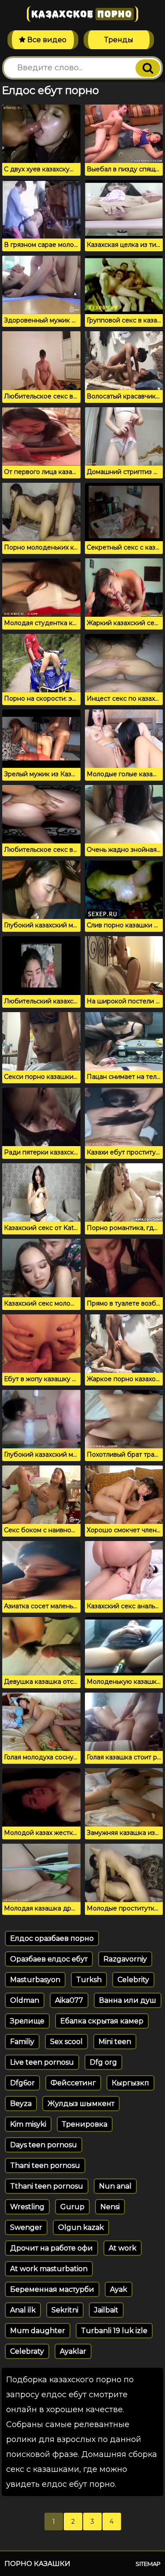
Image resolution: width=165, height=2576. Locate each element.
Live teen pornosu (42, 2062)
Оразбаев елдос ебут (49, 1959)
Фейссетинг (73, 2083)
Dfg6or (22, 2083)
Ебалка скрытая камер (102, 2021)
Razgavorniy (125, 1959)
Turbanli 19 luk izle (114, 2331)
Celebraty (27, 2351)
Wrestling (27, 2207)
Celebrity (133, 1980)
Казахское (82, 14)
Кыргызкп (130, 2083)
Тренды (119, 40)
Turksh (89, 1980)
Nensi (110, 2207)
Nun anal (115, 2186)
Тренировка (85, 2124)
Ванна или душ (128, 2000)
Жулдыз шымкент (81, 2104)
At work (123, 2248)
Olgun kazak (81, 2227)
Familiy (22, 2042)
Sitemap (148, 2564)
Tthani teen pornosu (47, 2186)
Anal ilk (23, 2310)
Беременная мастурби (52, 2289)
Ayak (119, 2289)
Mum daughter (38, 2331)
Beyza (21, 2104)
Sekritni (65, 2310)
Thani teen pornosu (45, 2165)
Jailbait (106, 2310)
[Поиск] (148, 68)
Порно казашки (37, 2563)
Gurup (72, 2207)
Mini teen (115, 2042)
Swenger (26, 2227)
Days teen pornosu (44, 2145)
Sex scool (66, 2042)
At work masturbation (49, 2269)
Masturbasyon (35, 1980)
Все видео (46, 40)
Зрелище (27, 2021)
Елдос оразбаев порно (52, 1938)
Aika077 (69, 2000)
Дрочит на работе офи (51, 2248)
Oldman (25, 2000)
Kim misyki (28, 2124)
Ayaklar (73, 2351)
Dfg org (103, 2062)
